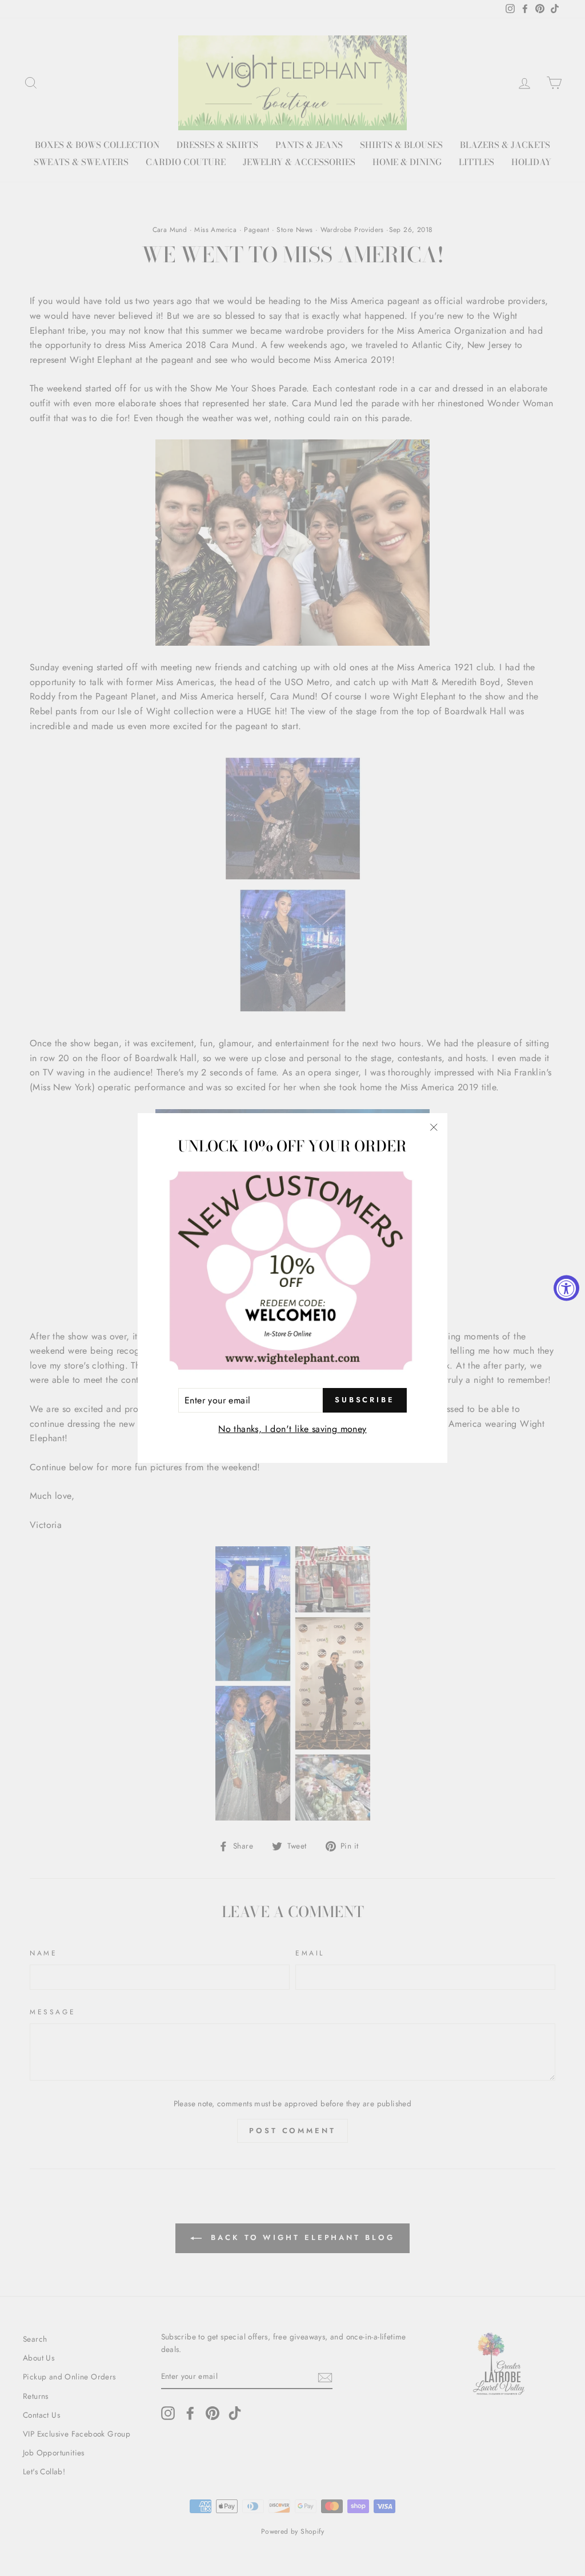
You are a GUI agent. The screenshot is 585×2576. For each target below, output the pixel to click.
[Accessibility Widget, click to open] (566, 1288)
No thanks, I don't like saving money (292, 1429)
